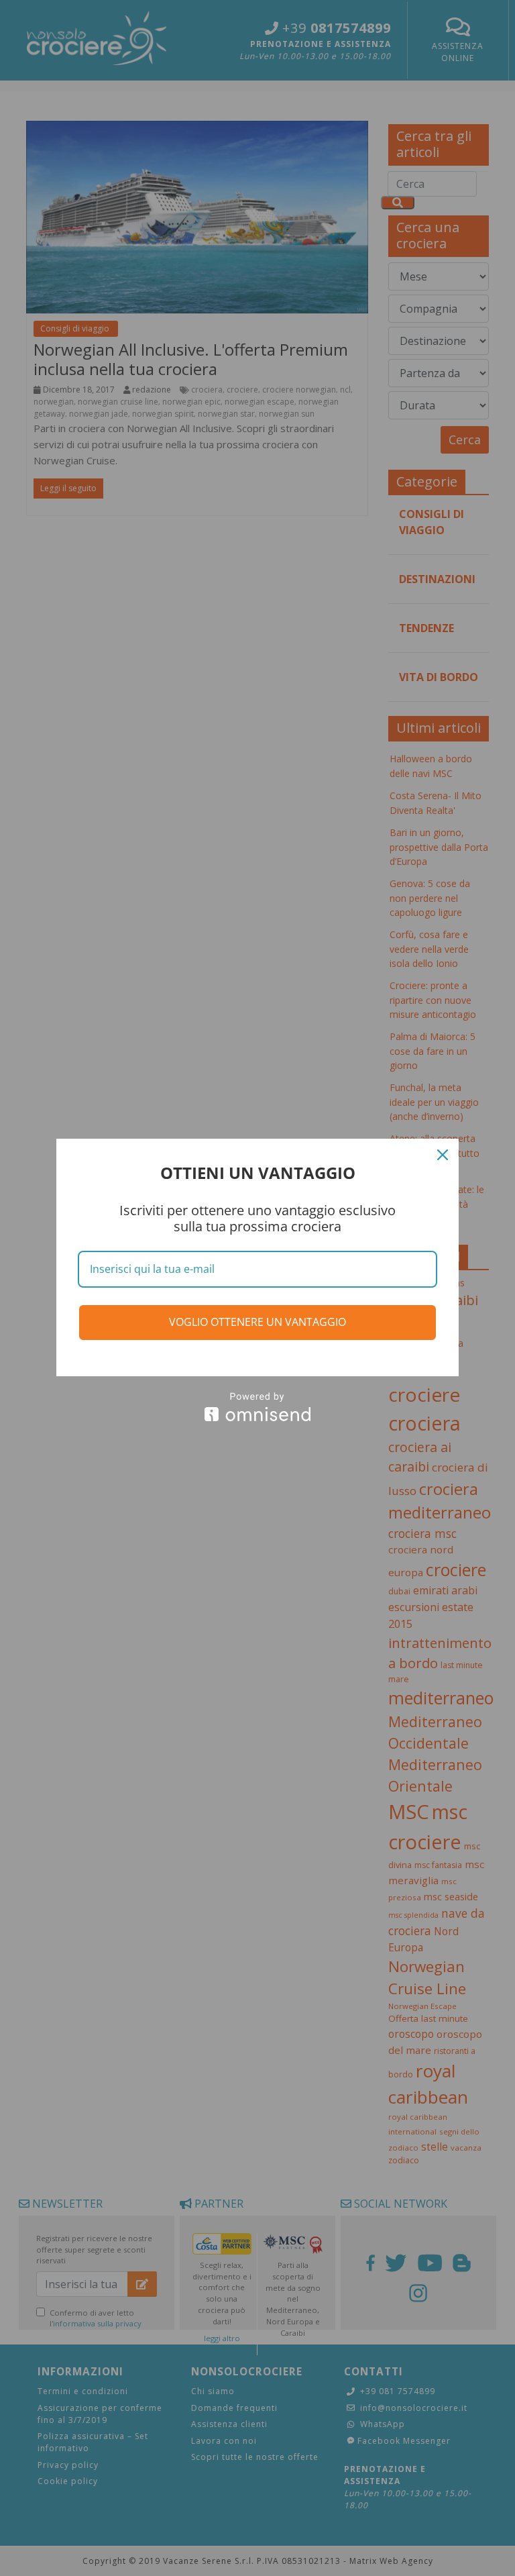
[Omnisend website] (257, 1407)
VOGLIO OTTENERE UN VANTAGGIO (257, 1322)
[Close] (443, 1155)
